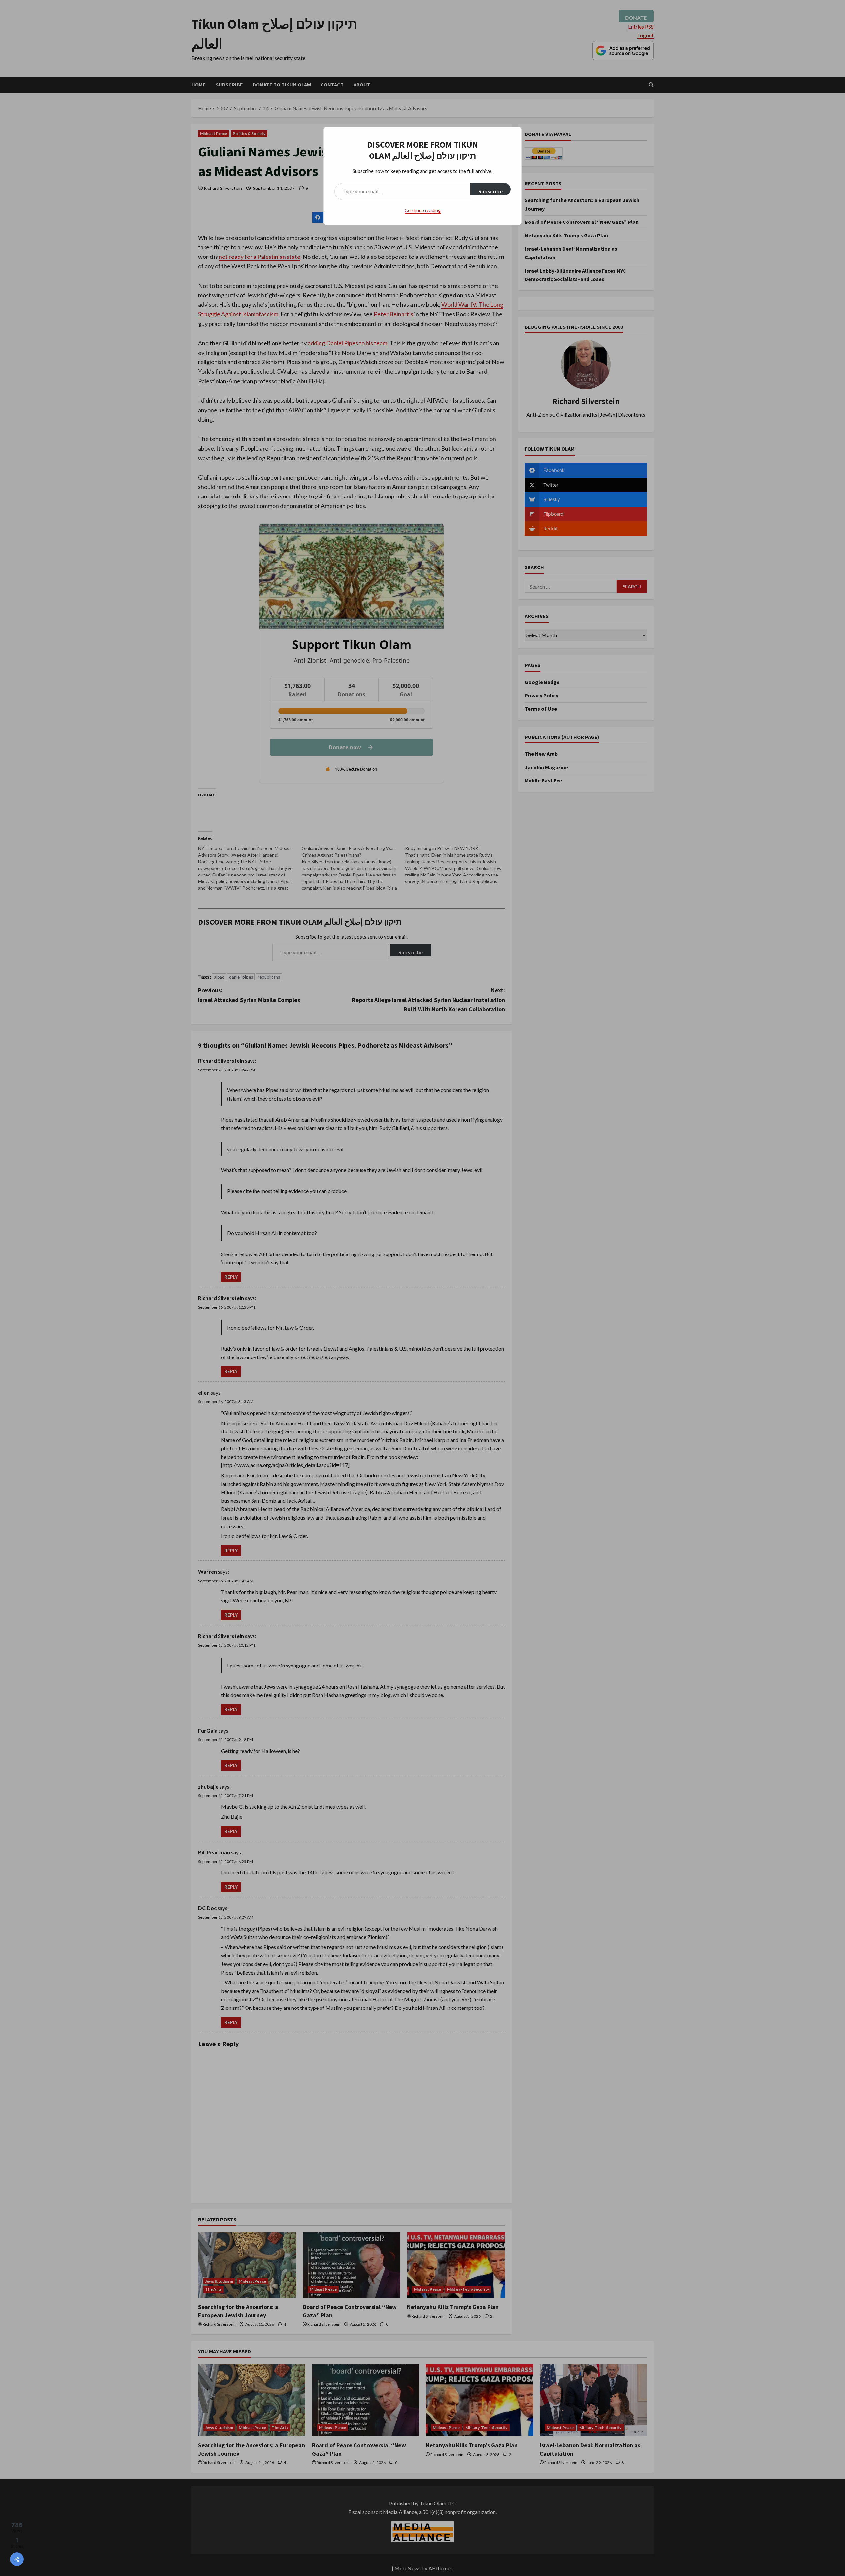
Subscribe (490, 191)
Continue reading (423, 210)
